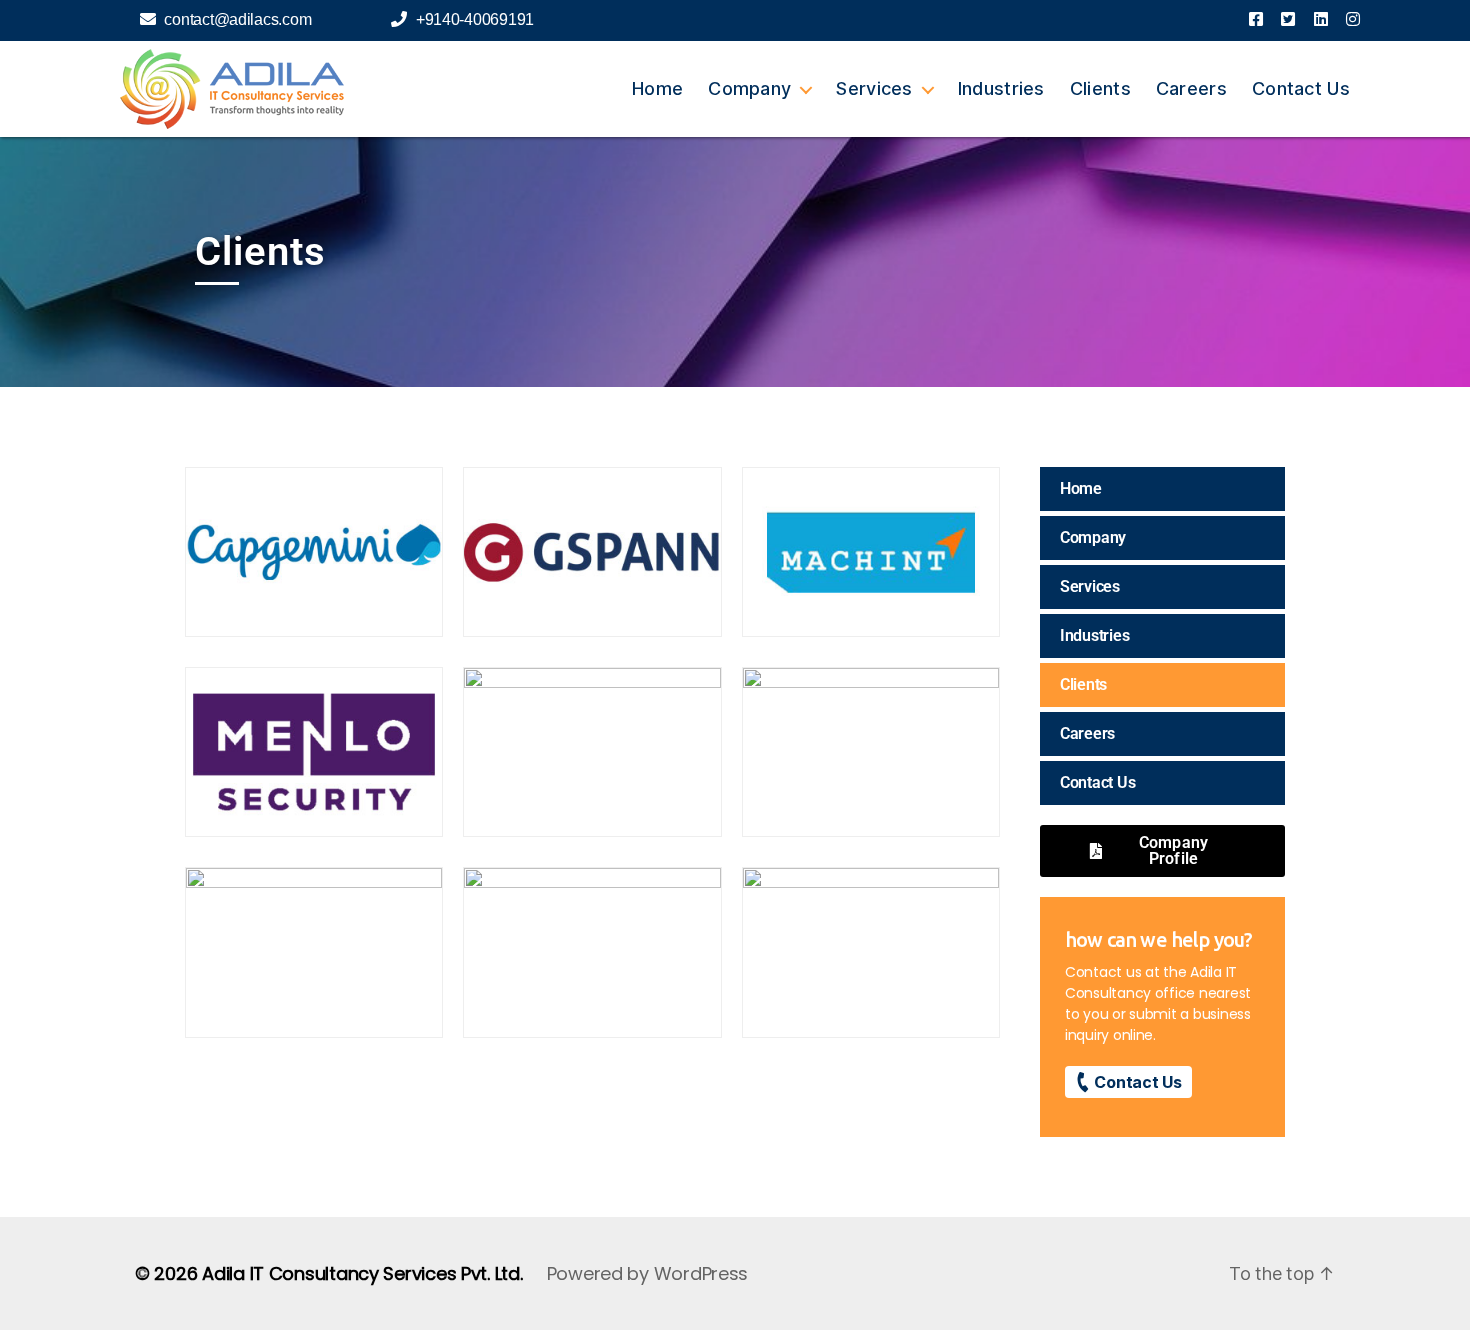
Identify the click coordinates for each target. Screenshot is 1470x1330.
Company (749, 88)
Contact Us (1301, 88)
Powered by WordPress (648, 1273)
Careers (1191, 88)
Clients (1100, 88)
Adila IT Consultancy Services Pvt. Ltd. (362, 1273)
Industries (1001, 88)
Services (874, 88)
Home (657, 88)
